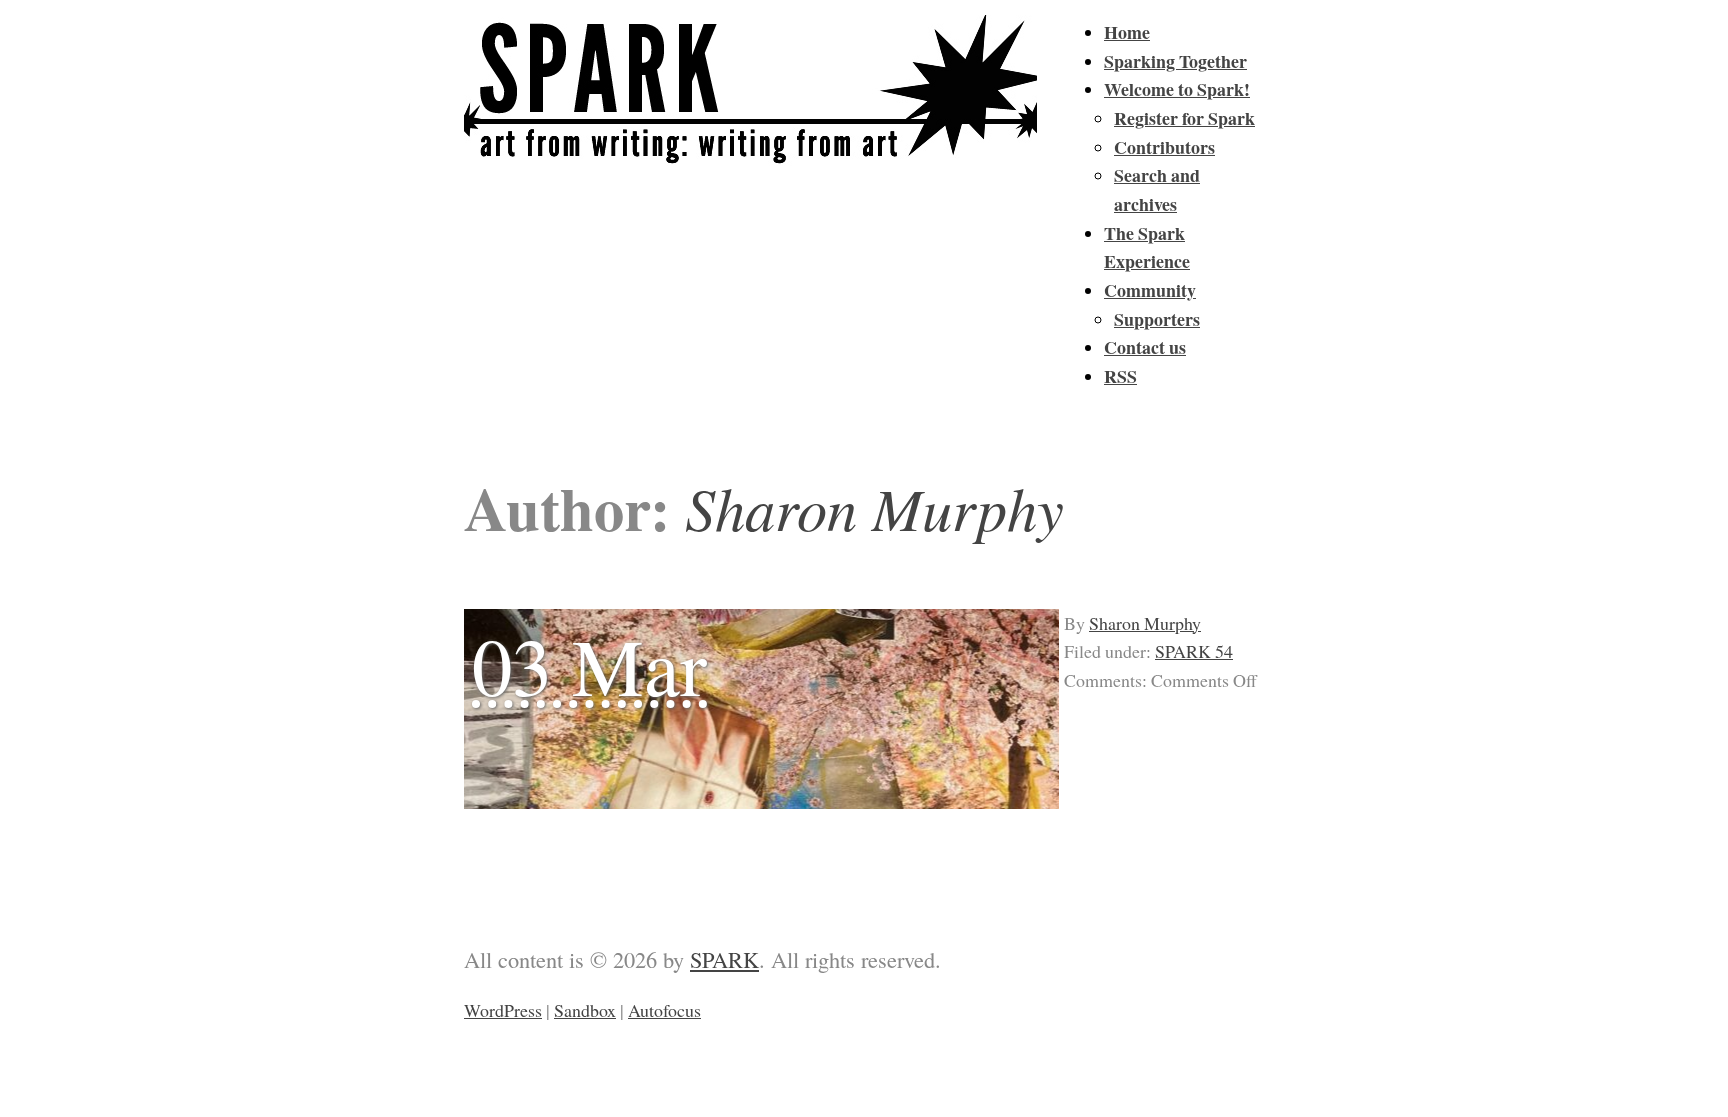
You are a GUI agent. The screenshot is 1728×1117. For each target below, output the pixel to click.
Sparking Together (1175, 61)
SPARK (724, 959)
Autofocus (664, 1010)
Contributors (1164, 147)
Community (1150, 290)
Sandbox (585, 1010)
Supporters (1157, 319)
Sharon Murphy (1145, 623)
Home (1127, 32)
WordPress (503, 1010)
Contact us (1145, 347)
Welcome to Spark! (1177, 89)
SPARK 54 (1194, 651)
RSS (1120, 376)
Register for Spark (1184, 118)
